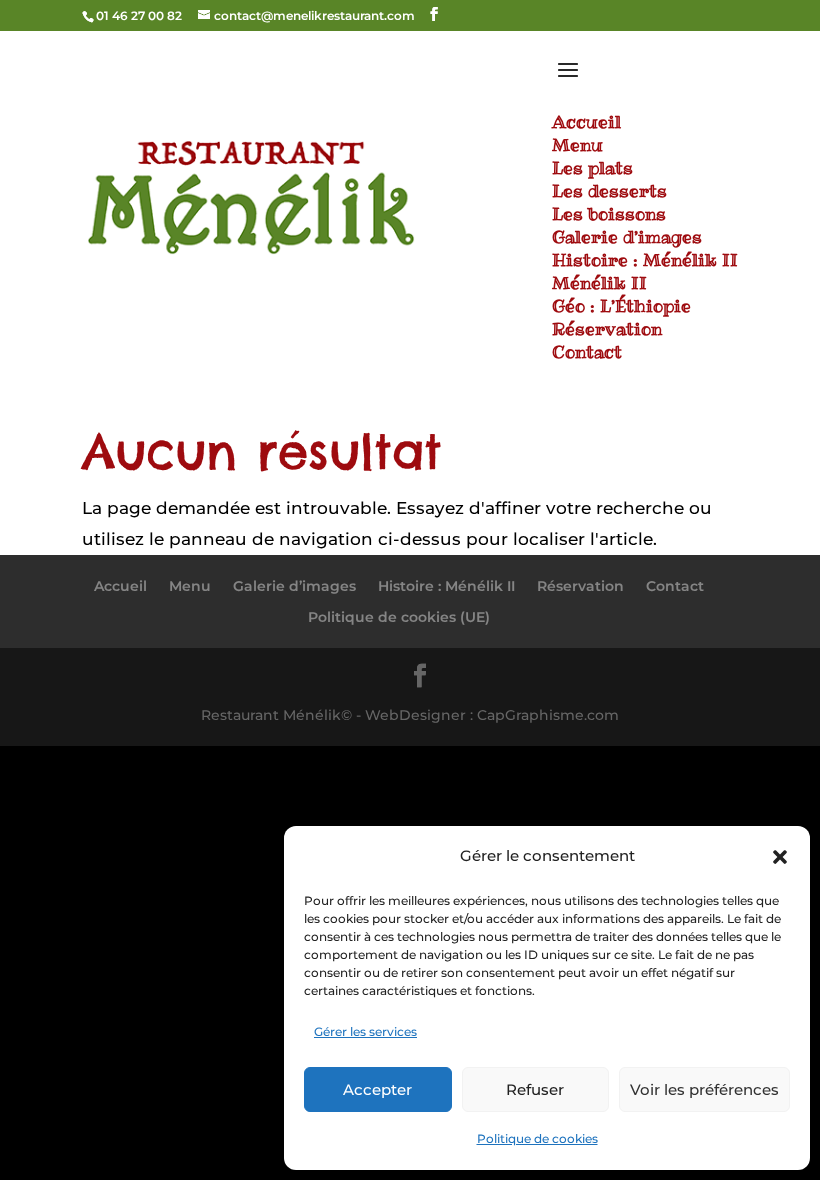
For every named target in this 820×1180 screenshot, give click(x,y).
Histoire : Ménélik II (446, 586)
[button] (780, 857)
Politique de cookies (537, 1138)
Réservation (580, 586)
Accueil (120, 586)
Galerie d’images (294, 586)
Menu (190, 586)
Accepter (377, 1089)
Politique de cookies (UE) (399, 617)
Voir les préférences (704, 1089)
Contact (675, 586)
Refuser (535, 1089)
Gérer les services (365, 1031)
